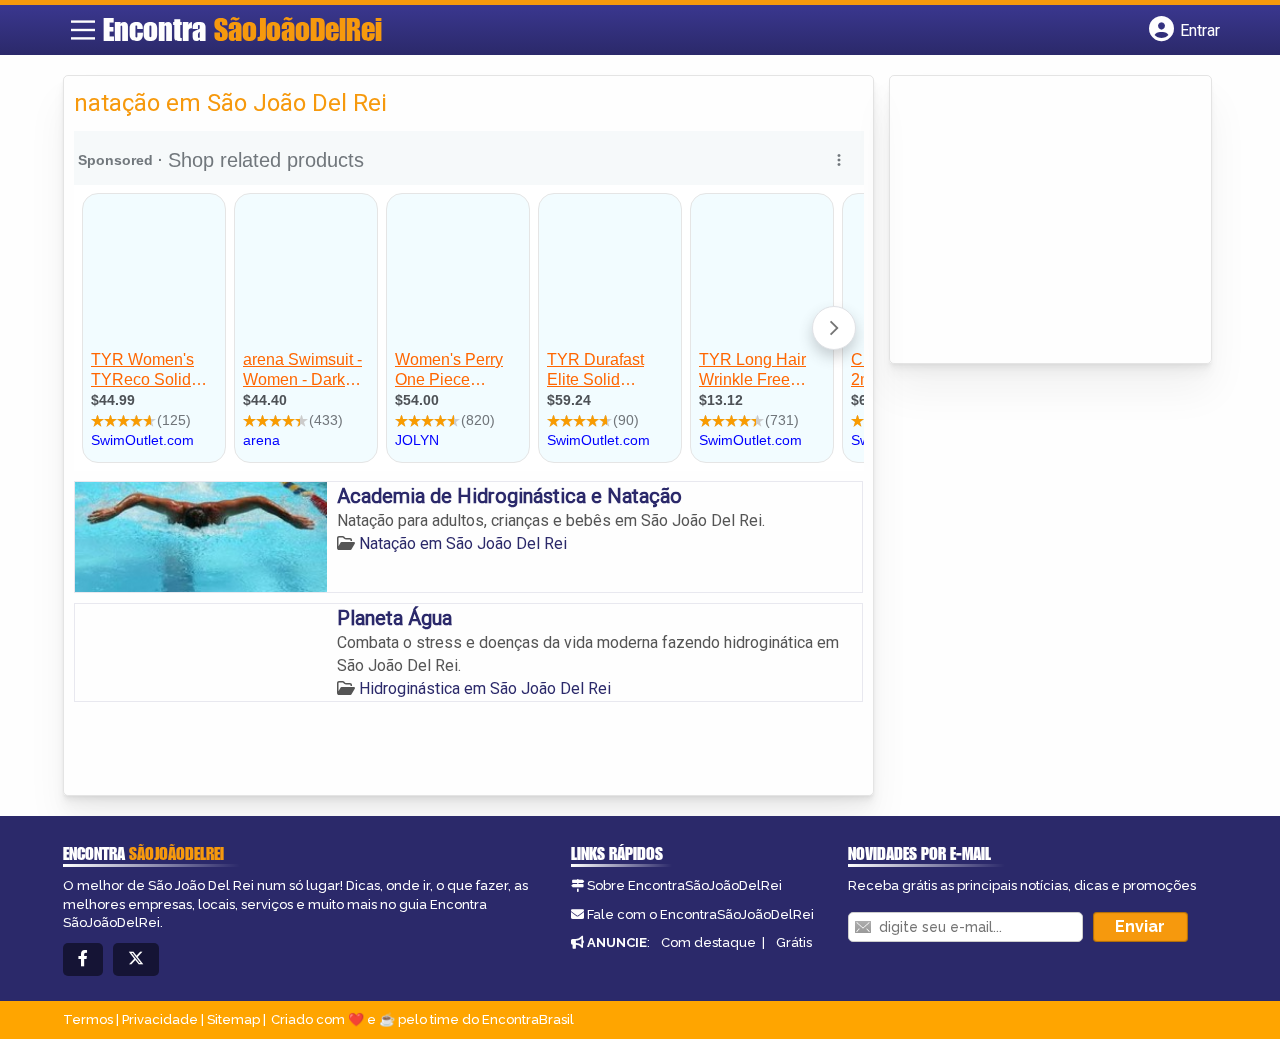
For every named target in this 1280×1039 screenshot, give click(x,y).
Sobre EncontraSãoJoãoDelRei (684, 885)
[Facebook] (83, 959)
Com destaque (708, 942)
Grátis (794, 942)
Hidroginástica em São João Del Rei (485, 688)
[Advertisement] (1050, 221)
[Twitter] (136, 959)
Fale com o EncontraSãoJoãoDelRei (700, 914)
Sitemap (233, 1019)
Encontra (242, 29)
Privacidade (160, 1019)
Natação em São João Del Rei (463, 543)
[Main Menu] (83, 30)
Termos (88, 1019)
